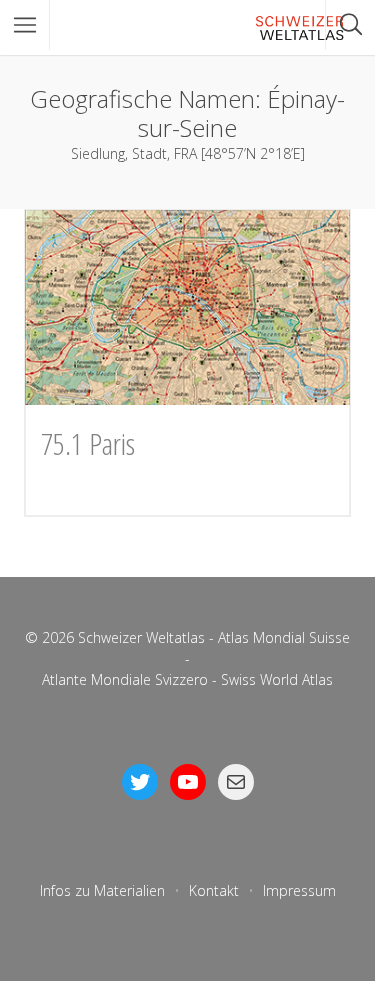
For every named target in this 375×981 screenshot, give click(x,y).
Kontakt (214, 890)
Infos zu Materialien (102, 890)
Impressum (299, 890)
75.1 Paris (88, 443)
